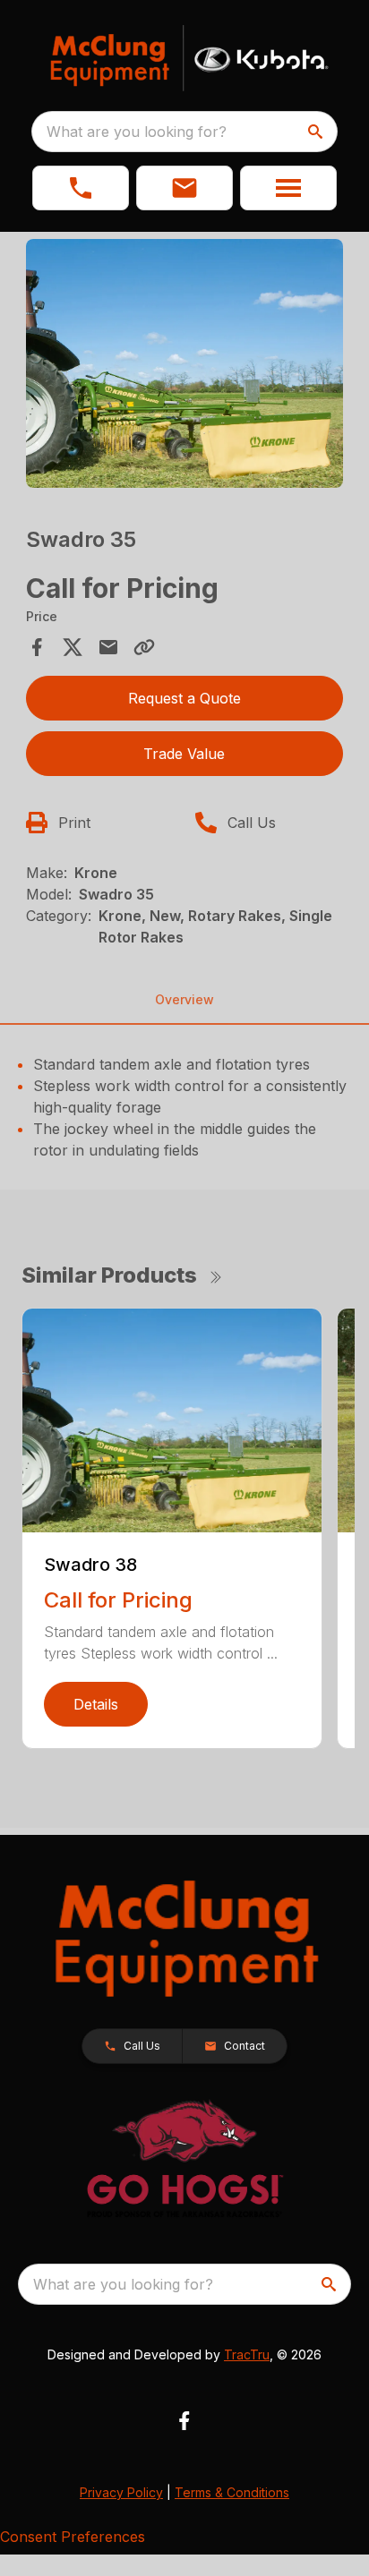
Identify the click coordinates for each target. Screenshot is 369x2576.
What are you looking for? (137, 132)
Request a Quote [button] (184, 698)
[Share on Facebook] (37, 647)
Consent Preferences (73, 2537)
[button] (81, 188)
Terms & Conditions (232, 2492)
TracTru (247, 2354)
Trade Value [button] (184, 754)
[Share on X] (73, 647)
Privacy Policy (121, 2492)
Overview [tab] (184, 999)
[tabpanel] (185, 366)
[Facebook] (184, 2421)
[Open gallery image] (185, 363)
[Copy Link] (144, 647)
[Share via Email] (108, 647)
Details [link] (96, 1704)
